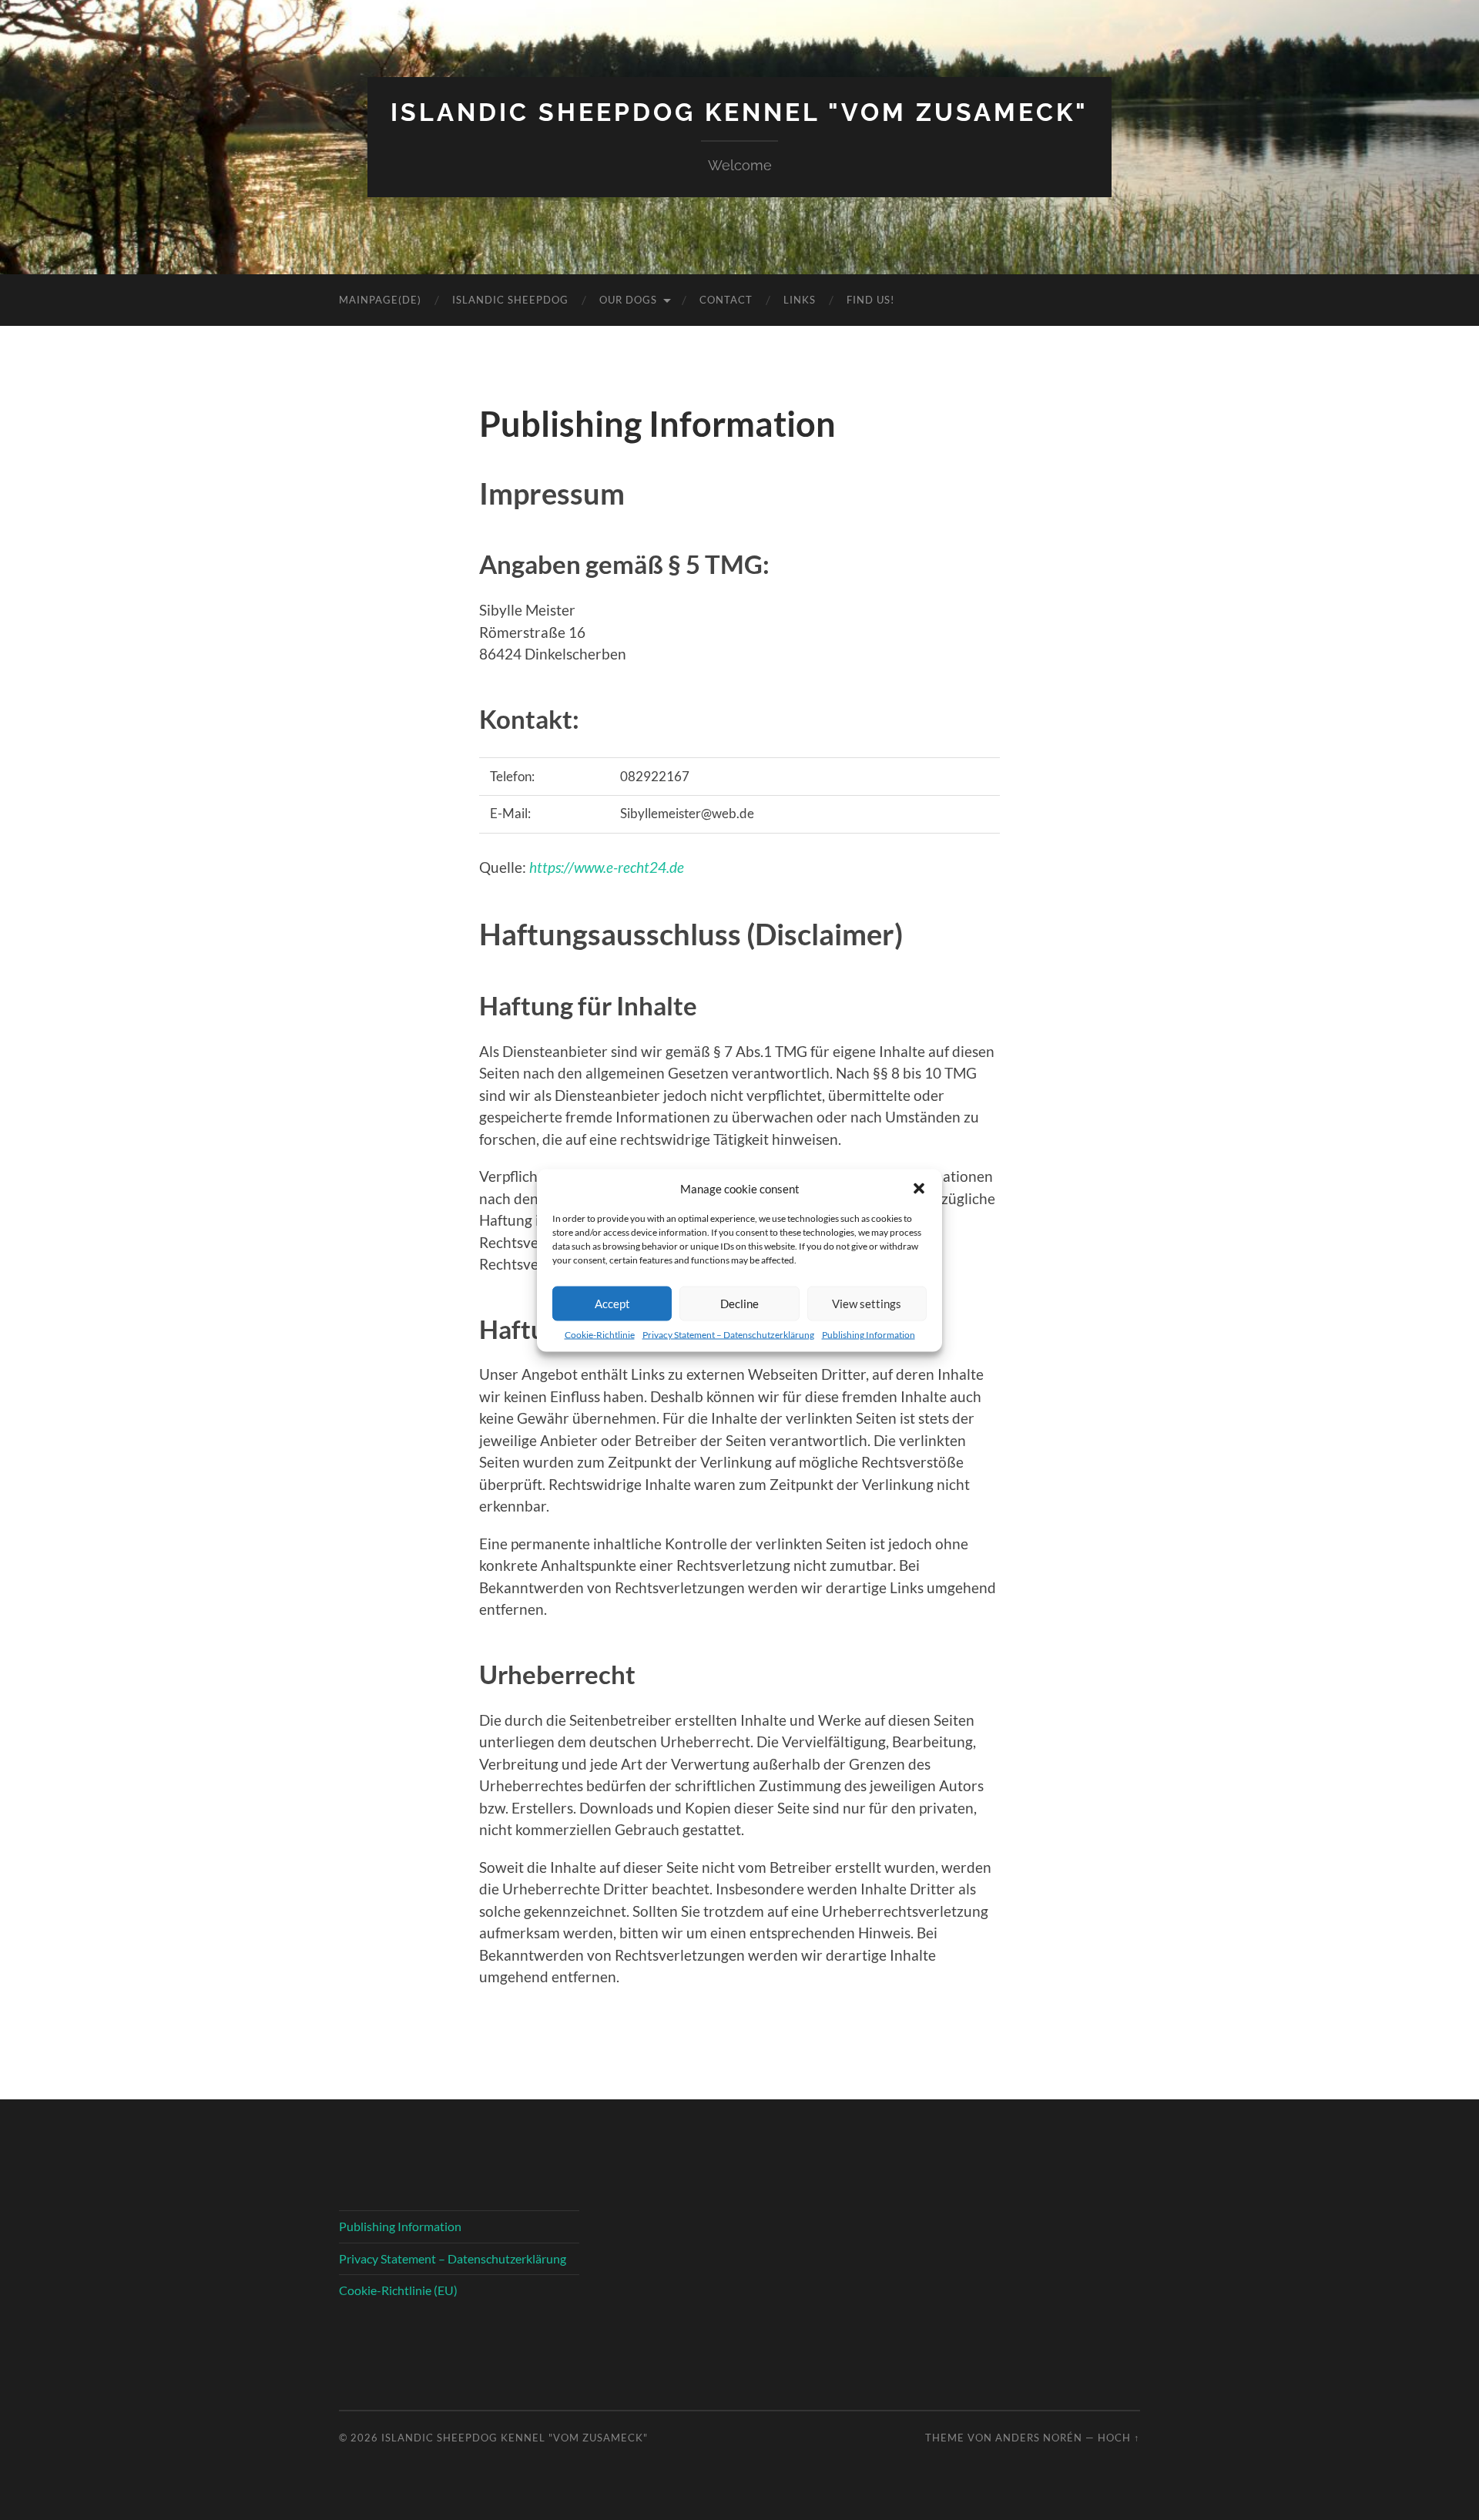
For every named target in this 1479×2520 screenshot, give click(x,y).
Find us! (870, 300)
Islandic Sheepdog (510, 300)
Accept (612, 1304)
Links (800, 300)
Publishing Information (869, 1334)
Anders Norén (1039, 2438)
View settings (867, 1304)
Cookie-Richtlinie (600, 1334)
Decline (739, 1304)
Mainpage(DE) (380, 300)
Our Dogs (628, 300)
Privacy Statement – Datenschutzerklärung (728, 1334)
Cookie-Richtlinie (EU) (398, 2290)
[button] (919, 1188)
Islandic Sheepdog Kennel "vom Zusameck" (739, 112)
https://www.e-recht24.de (607, 867)
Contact (726, 300)
